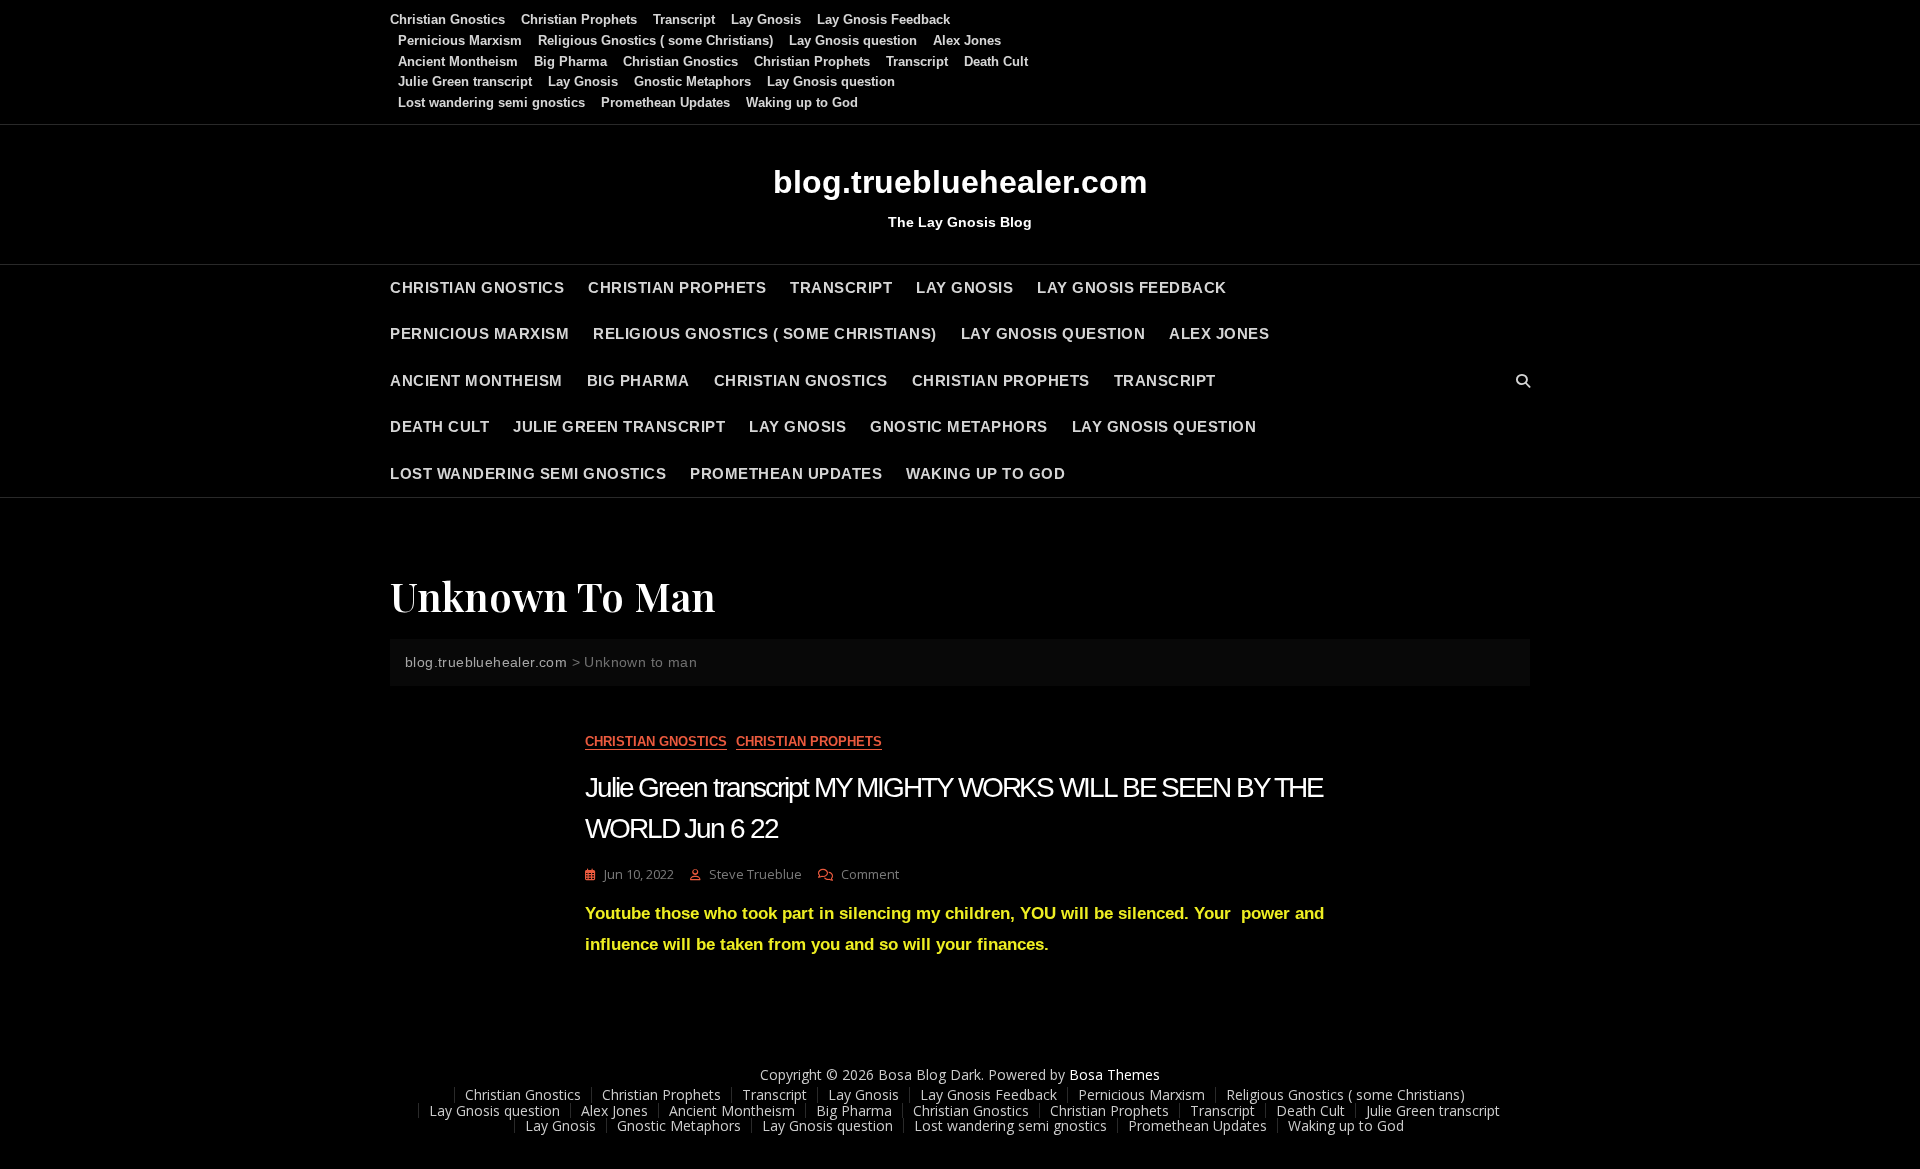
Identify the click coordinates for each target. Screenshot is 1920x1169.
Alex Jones (967, 40)
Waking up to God (802, 102)
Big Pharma (570, 61)
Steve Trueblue (755, 874)
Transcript (684, 19)
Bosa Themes (1114, 1074)
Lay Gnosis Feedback (883, 19)
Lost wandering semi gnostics (491, 102)
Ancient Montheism (458, 61)
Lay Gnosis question (853, 40)
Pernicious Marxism (460, 40)
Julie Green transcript (465, 81)
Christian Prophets (579, 19)
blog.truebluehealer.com (960, 182)
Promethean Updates (665, 102)
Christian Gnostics (447, 19)
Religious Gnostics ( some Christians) (655, 40)
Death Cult (996, 61)
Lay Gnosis (766, 19)
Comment (870, 874)
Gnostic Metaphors (692, 81)
